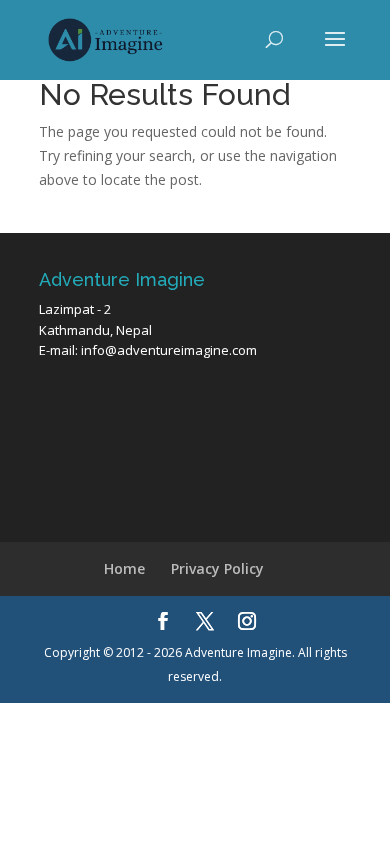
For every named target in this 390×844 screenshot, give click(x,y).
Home (124, 568)
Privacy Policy (217, 568)
